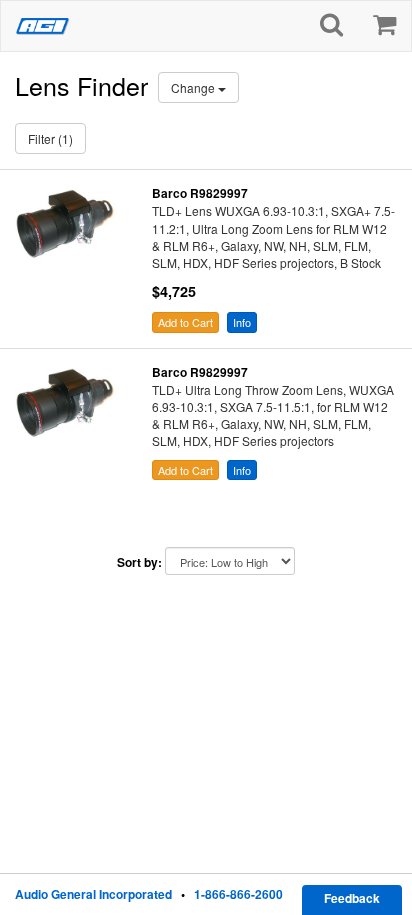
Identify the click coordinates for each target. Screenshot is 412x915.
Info (242, 322)
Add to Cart (185, 322)
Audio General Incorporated (93, 894)
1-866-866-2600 (238, 894)
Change (194, 87)
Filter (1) (50, 138)
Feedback (352, 898)
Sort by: (139, 562)
